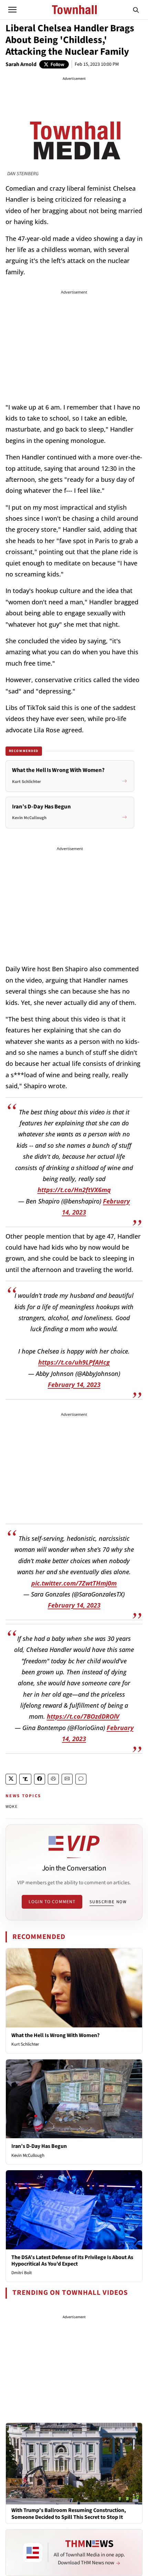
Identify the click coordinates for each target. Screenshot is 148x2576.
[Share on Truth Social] (25, 1779)
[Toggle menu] (12, 10)
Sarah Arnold (21, 64)
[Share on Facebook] (40, 1779)
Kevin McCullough (28, 2155)
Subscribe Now (108, 1902)
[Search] (136, 10)
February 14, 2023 (74, 1385)
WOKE (12, 1807)
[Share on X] (11, 1779)
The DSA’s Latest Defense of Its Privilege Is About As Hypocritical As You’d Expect (72, 2261)
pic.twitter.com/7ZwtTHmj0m (74, 1583)
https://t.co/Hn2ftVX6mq (74, 1190)
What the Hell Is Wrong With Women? (55, 2035)
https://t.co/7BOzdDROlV (83, 1716)
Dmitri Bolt (22, 2273)
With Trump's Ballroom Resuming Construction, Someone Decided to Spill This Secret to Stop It (69, 2514)
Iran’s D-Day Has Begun (39, 2146)
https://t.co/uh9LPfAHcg (74, 1362)
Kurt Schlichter (25, 2044)
